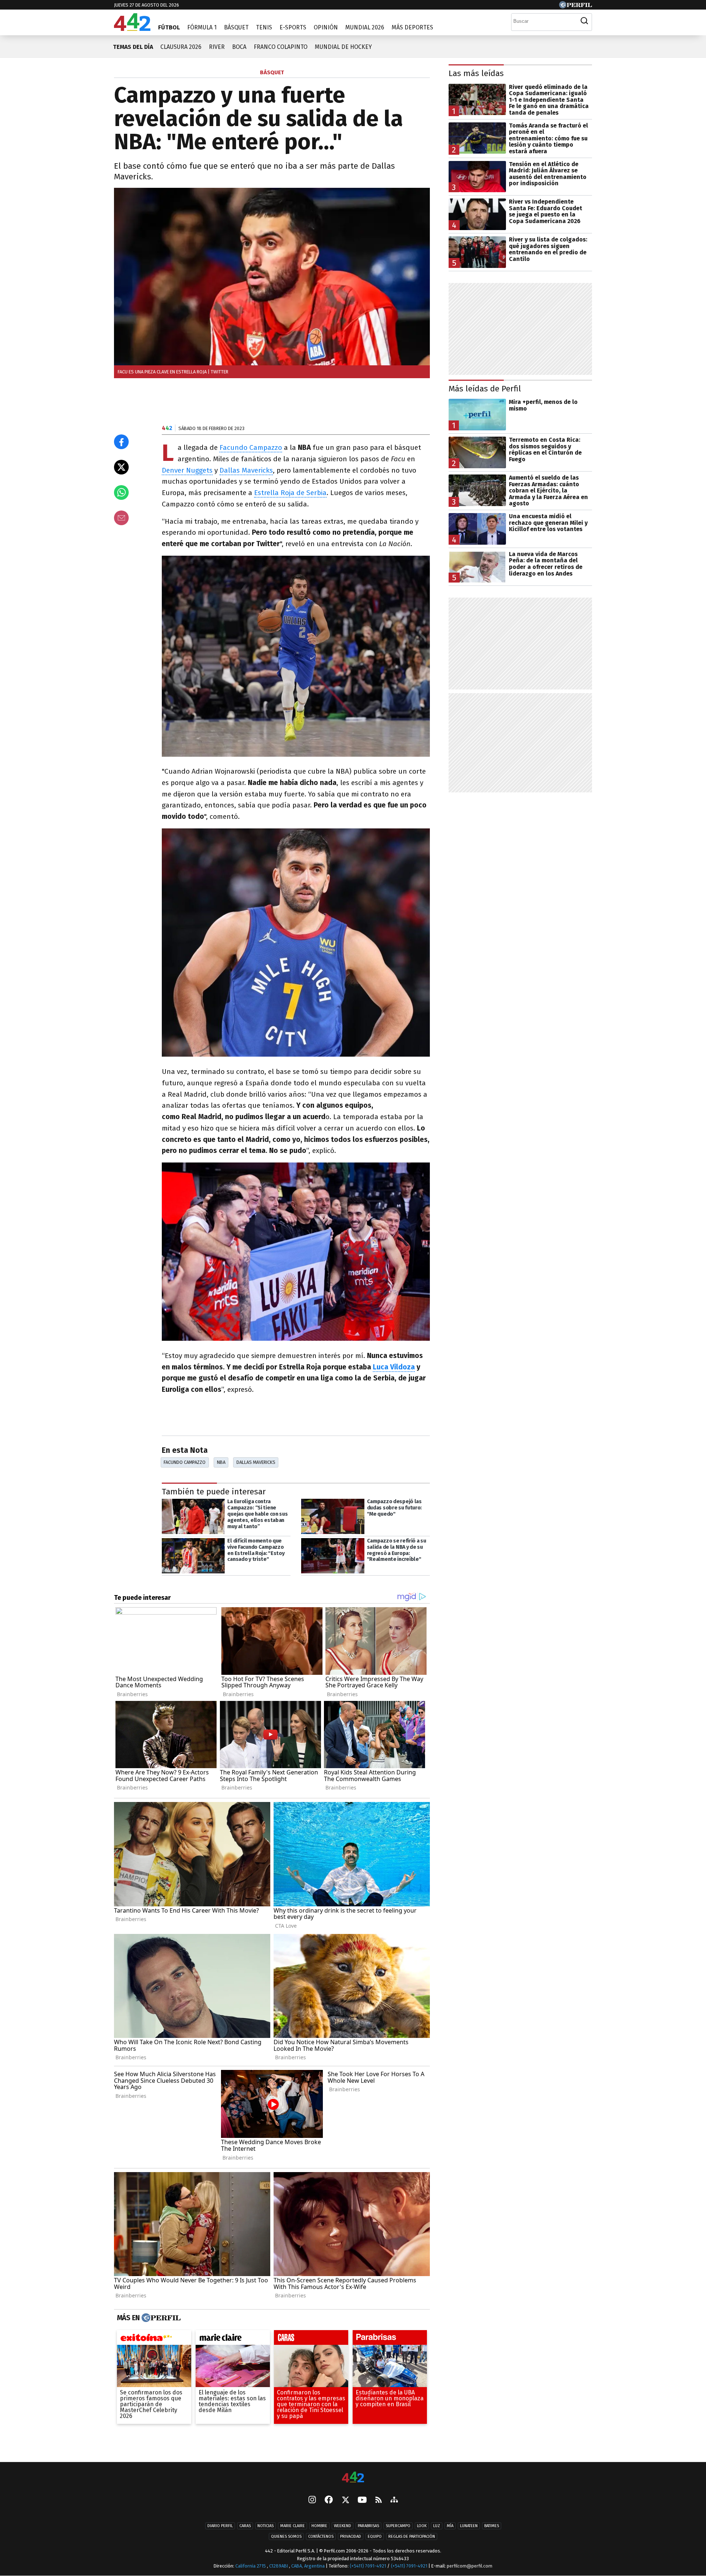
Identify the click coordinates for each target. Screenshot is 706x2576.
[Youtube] (362, 2500)
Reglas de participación (412, 2536)
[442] (353, 2478)
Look (422, 2526)
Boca (239, 47)
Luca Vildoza (394, 1367)
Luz (437, 2526)
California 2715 (251, 2566)
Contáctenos (321, 2536)
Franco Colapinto (281, 47)
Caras (245, 2526)
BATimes (492, 2526)
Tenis (264, 27)
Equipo (375, 2536)
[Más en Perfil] (160, 2318)
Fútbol (169, 27)
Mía (450, 2526)
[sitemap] (394, 2500)
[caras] (311, 2339)
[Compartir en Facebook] (121, 442)
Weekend (343, 2526)
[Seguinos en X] (345, 2500)
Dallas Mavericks (246, 470)
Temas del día (133, 47)
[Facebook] (329, 2500)
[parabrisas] (390, 2339)
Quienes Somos (286, 2536)
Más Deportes (412, 27)
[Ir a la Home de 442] (132, 29)
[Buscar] (584, 21)
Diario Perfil (220, 2526)
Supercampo (398, 2526)
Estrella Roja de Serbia (290, 493)
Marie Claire (293, 2526)
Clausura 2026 (181, 47)
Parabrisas (368, 2526)
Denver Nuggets (187, 470)
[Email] (121, 518)
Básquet (236, 27)
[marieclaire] (233, 2339)
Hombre (319, 2526)
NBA (221, 1462)
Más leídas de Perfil (485, 389)
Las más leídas (476, 73)
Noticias (265, 2526)
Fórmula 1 (202, 27)
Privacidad (351, 2536)
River (217, 47)
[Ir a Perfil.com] (575, 6)
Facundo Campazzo (251, 447)
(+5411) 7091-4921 (368, 2566)
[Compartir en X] (121, 467)
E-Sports (293, 27)
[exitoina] (154, 2339)
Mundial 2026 (365, 27)
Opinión (326, 27)
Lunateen (469, 2526)
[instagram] (312, 2500)
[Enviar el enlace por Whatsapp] (121, 492)
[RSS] (379, 2500)
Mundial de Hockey (343, 47)
